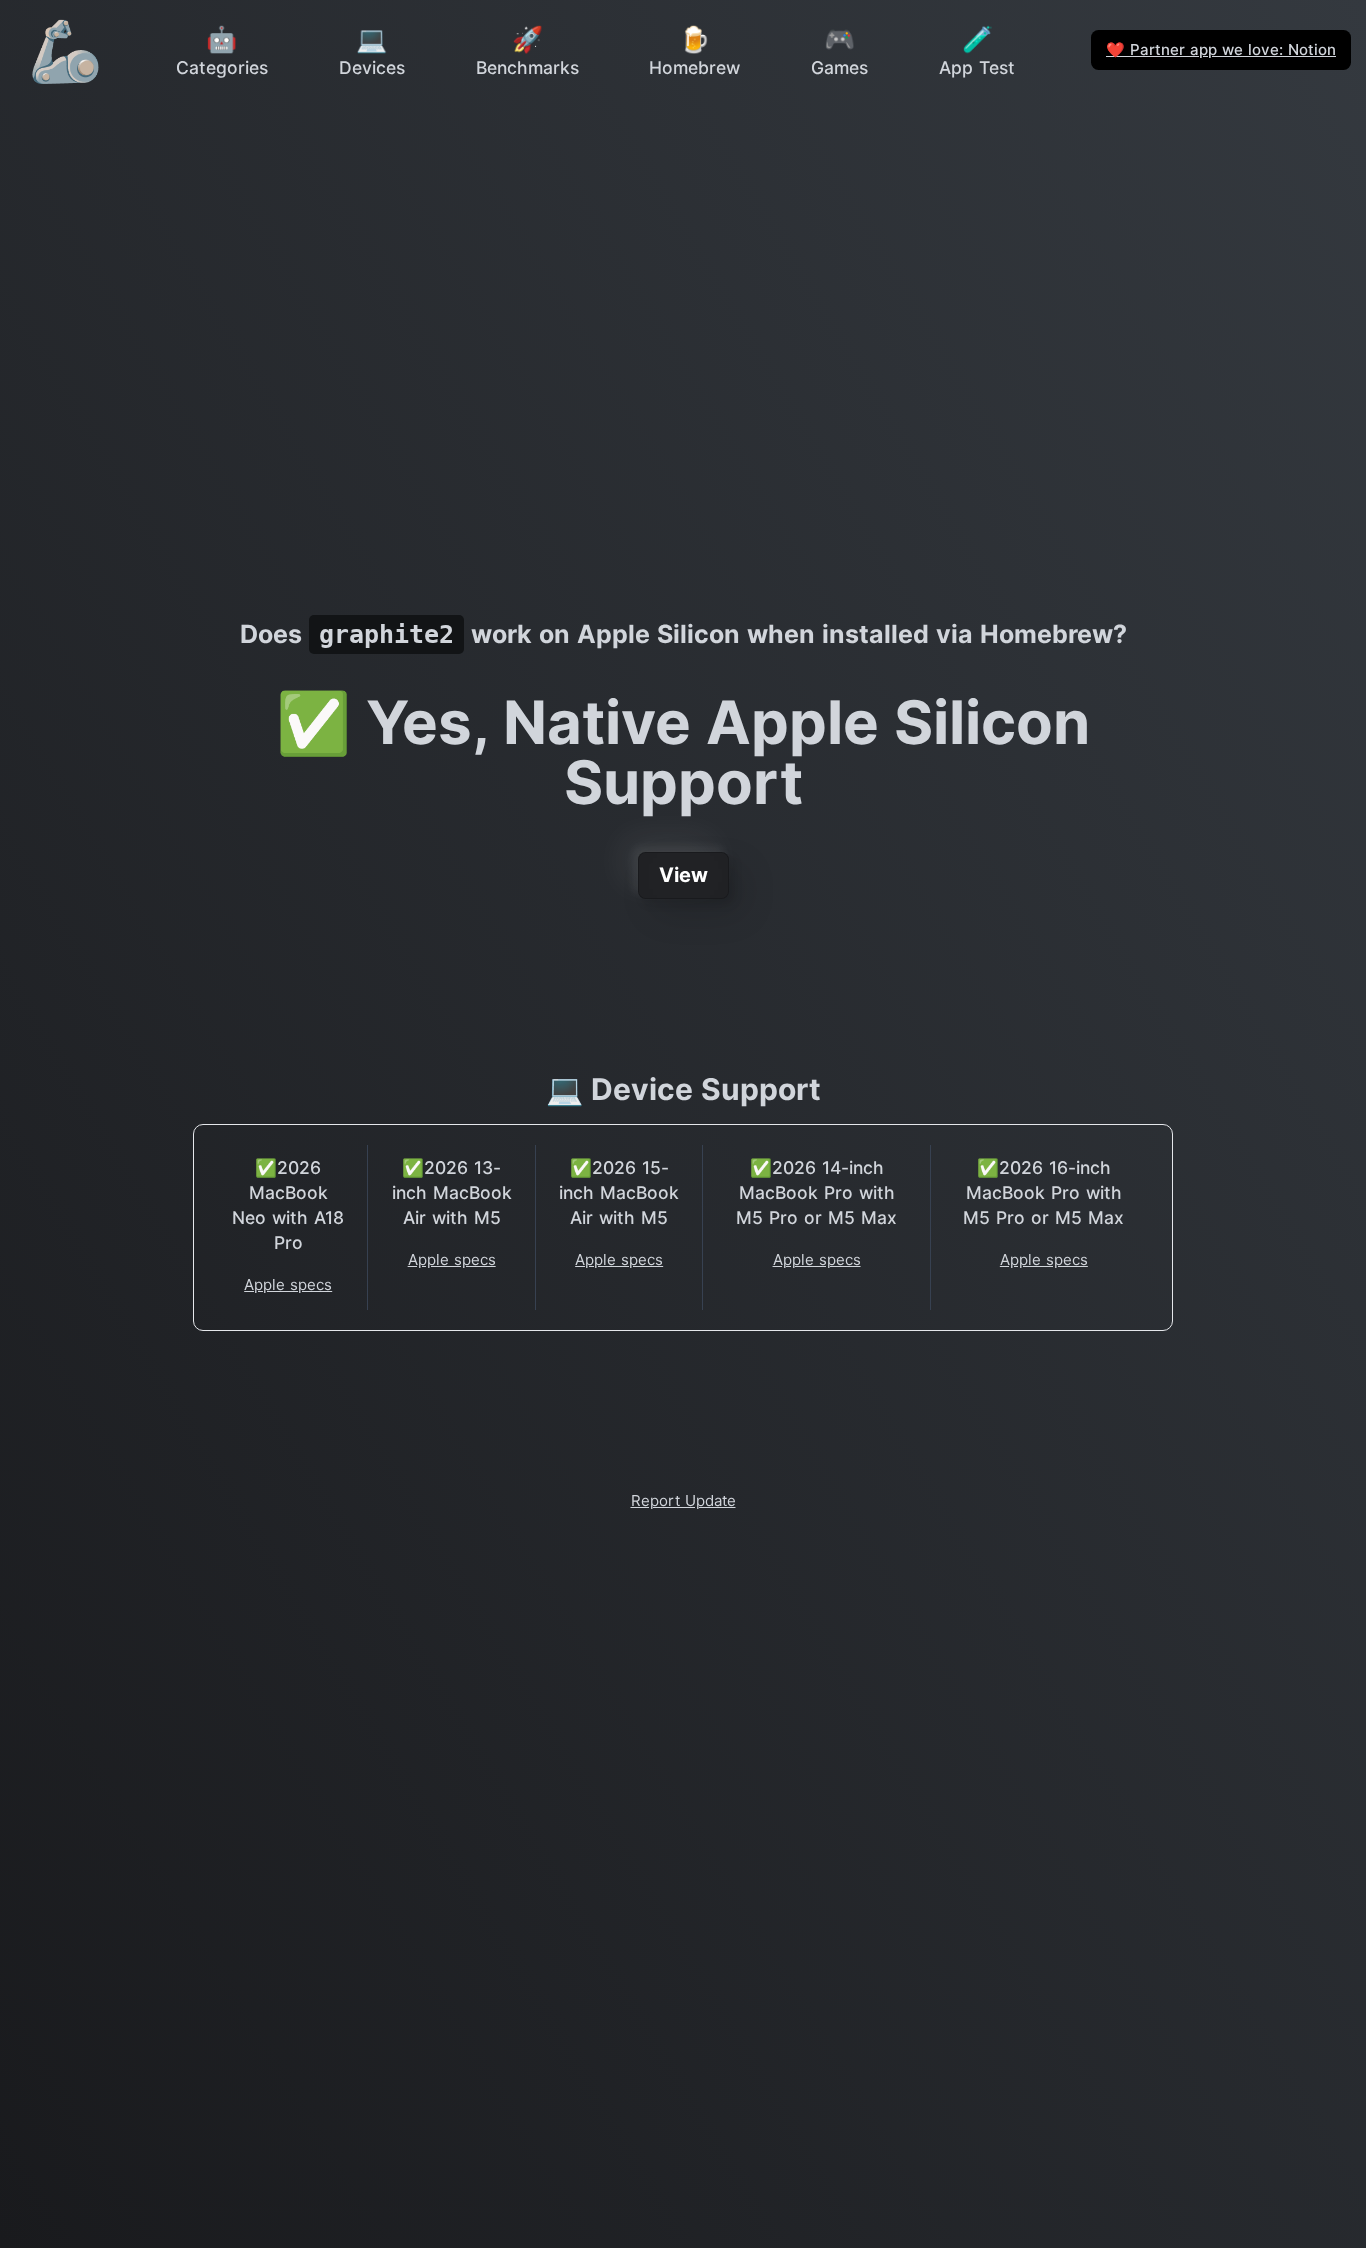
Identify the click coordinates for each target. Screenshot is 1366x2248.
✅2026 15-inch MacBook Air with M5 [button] (619, 1192)
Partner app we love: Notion (1221, 49)
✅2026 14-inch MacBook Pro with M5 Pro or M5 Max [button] (816, 1192)
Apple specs (288, 1284)
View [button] (683, 875)
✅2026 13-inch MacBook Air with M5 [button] (452, 1192)
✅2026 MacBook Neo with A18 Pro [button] (288, 1205)
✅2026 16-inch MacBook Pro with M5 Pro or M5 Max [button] (1043, 1192)
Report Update (683, 1500)
